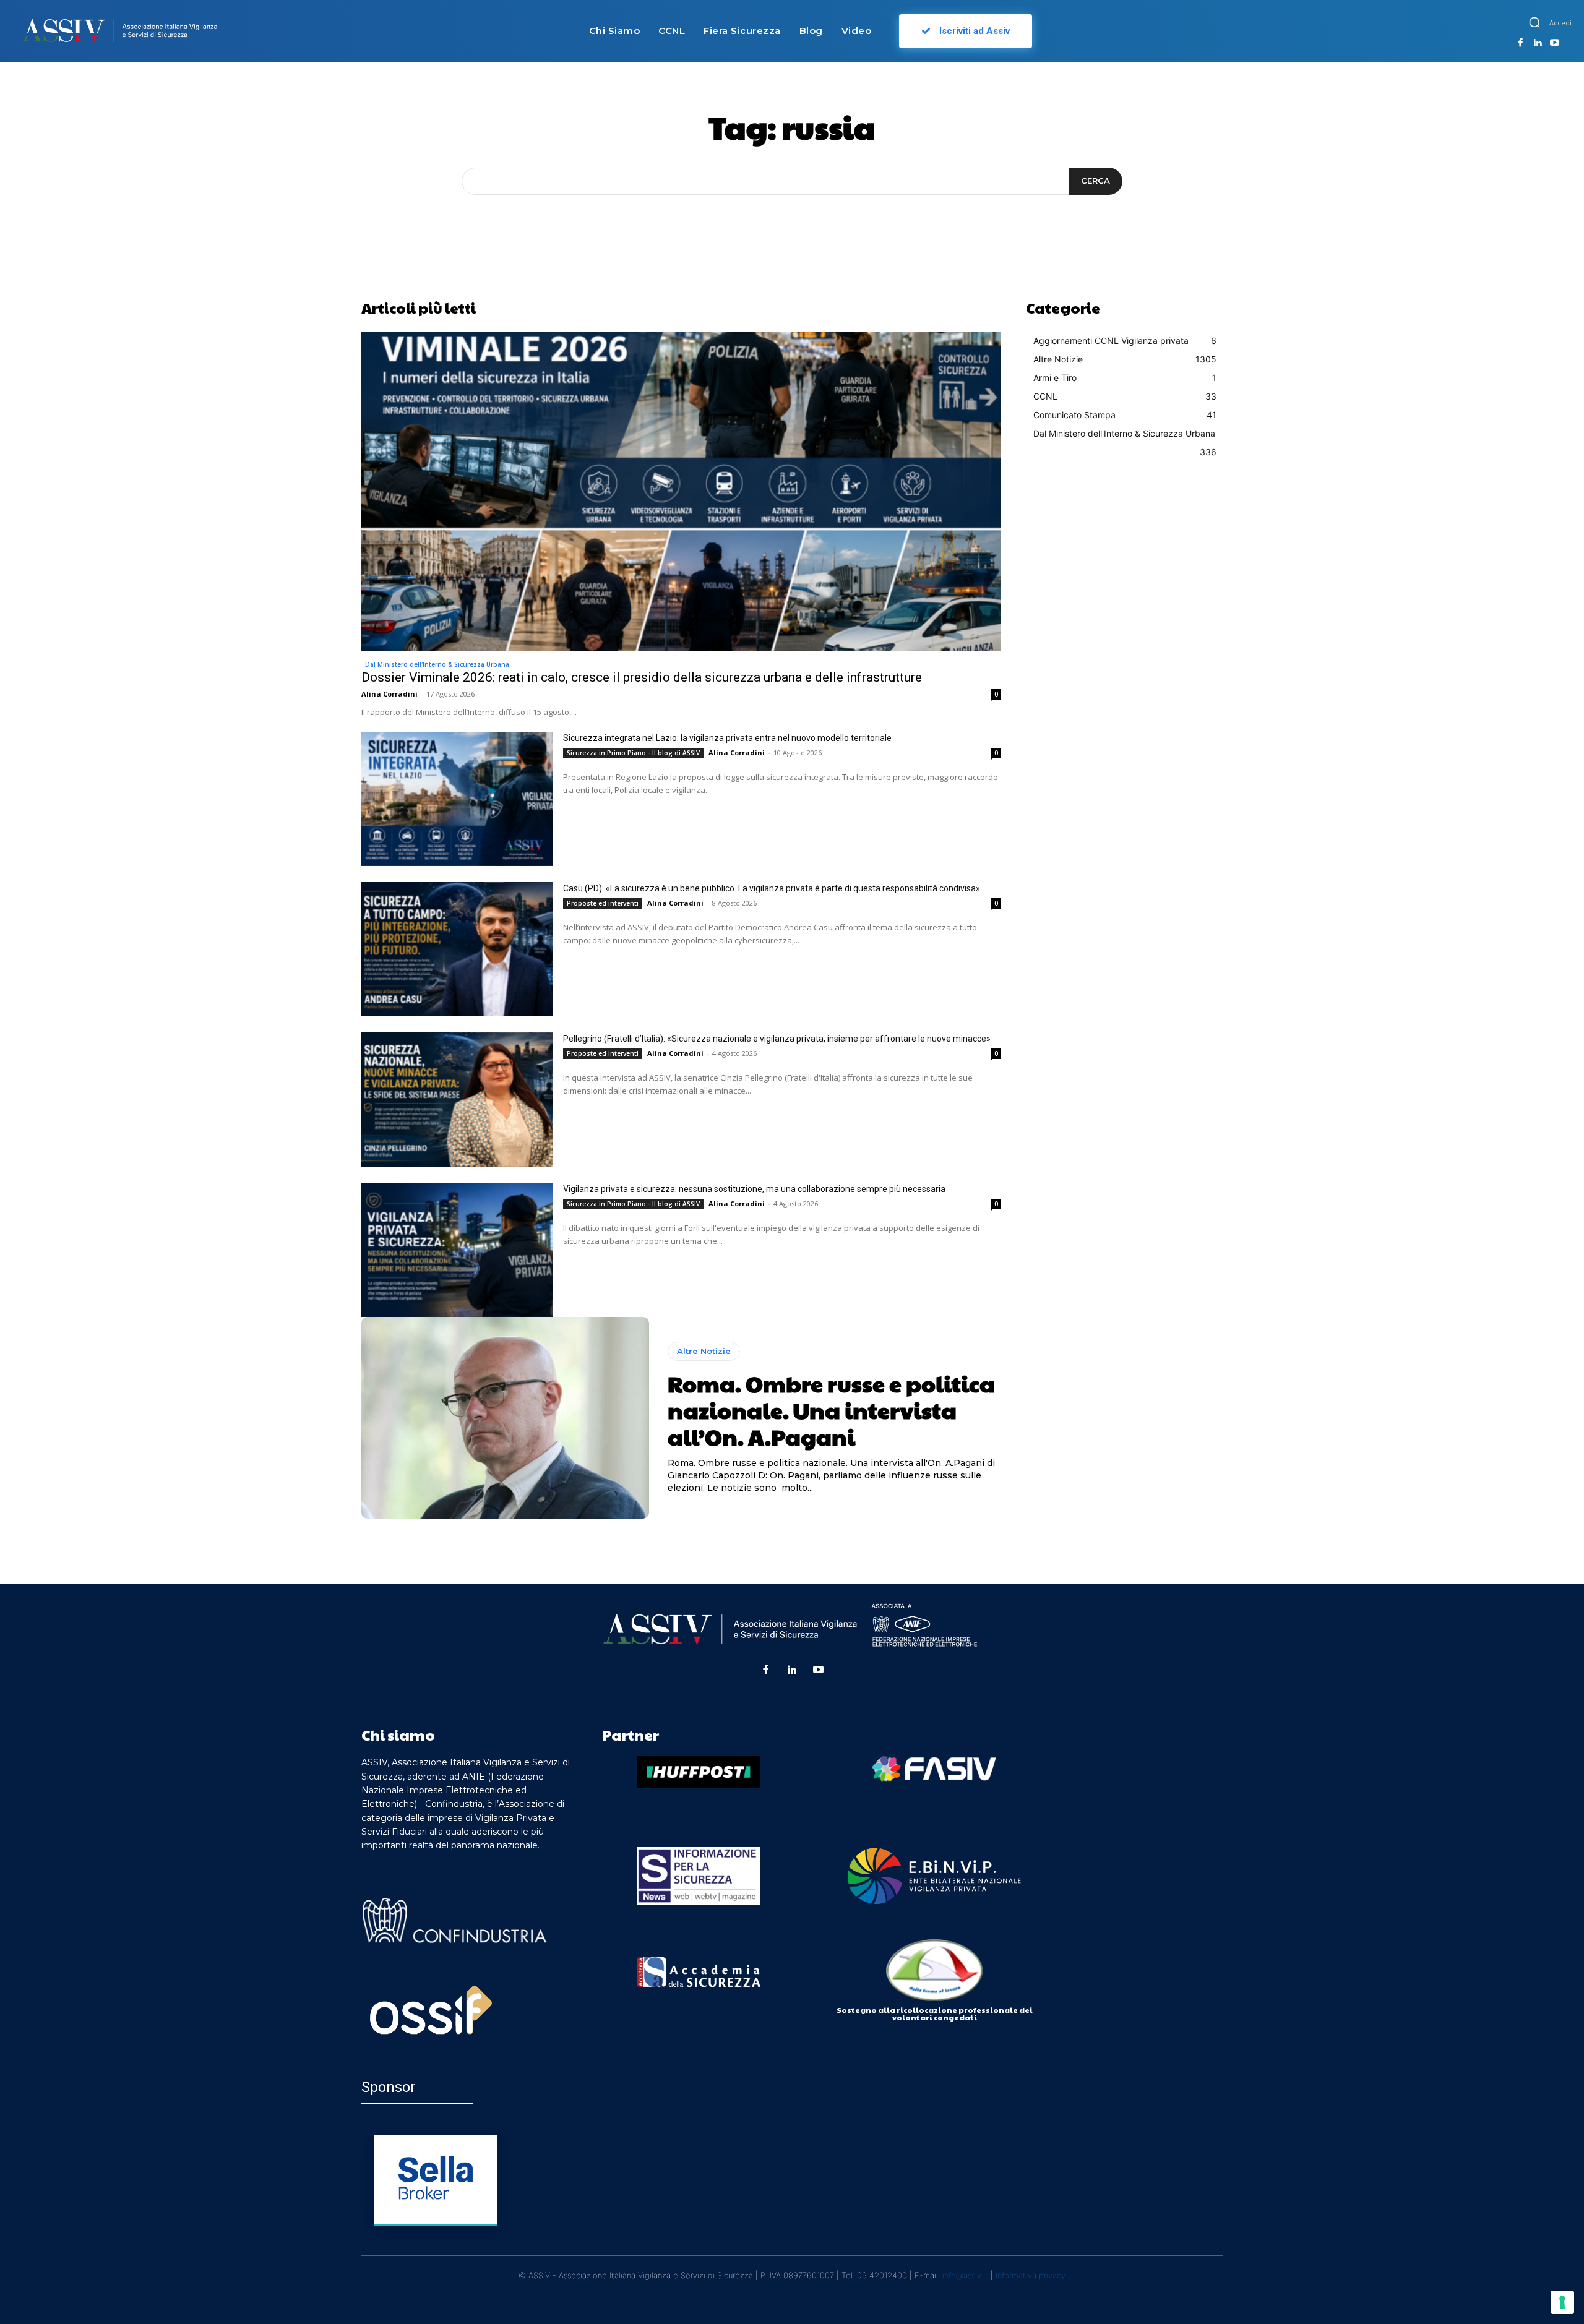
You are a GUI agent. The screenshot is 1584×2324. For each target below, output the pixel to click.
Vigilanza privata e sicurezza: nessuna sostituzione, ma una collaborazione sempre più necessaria (754, 1189)
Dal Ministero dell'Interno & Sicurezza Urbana (437, 664)
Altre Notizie (704, 1351)
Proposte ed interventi (603, 903)
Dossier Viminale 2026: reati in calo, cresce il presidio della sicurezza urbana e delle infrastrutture (642, 677)
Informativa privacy (1031, 2275)
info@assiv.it (965, 2275)
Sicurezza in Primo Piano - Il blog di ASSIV (633, 753)
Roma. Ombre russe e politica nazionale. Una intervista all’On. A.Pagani (831, 1410)
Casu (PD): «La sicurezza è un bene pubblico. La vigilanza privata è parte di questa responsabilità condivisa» (772, 888)
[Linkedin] (1538, 43)
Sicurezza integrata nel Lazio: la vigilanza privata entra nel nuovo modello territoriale (727, 738)
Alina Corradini (390, 694)
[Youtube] (1554, 43)
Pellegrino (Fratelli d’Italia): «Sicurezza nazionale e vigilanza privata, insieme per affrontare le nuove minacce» (777, 1039)
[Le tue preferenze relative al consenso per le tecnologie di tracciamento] (1562, 2302)
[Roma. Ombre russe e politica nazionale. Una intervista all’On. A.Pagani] (505, 1418)
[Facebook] (1520, 43)
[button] (1534, 22)
